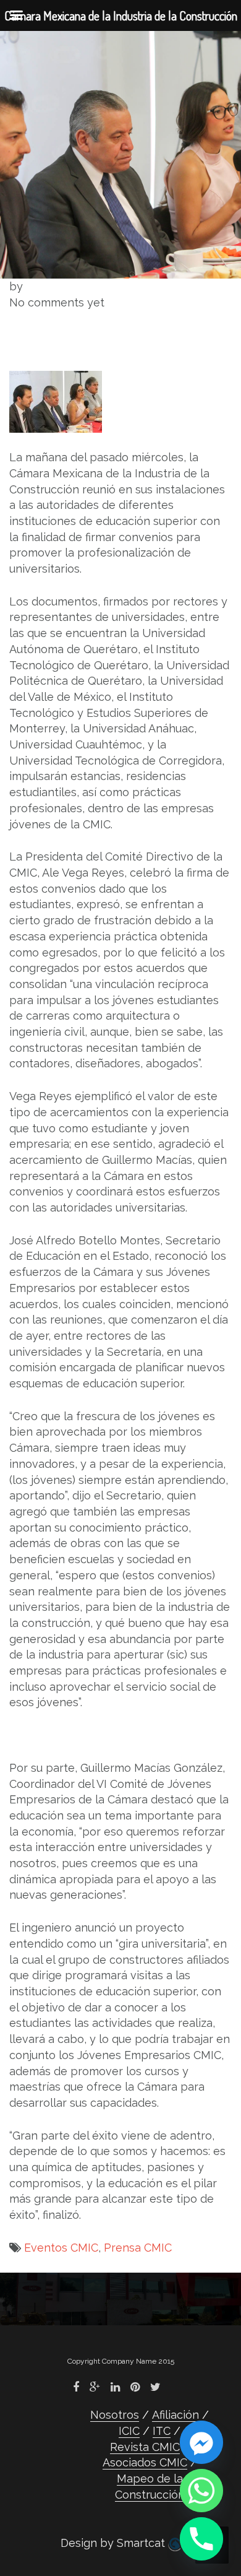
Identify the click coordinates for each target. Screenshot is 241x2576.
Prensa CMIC (138, 2248)
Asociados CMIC (145, 2462)
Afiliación (175, 2415)
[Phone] (201, 2539)
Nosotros (115, 2415)
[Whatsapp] (201, 2491)
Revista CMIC (145, 2447)
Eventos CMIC (61, 2248)
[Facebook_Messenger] (201, 2442)
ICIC (129, 2431)
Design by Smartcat (114, 2543)
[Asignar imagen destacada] (56, 401)
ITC (162, 2431)
